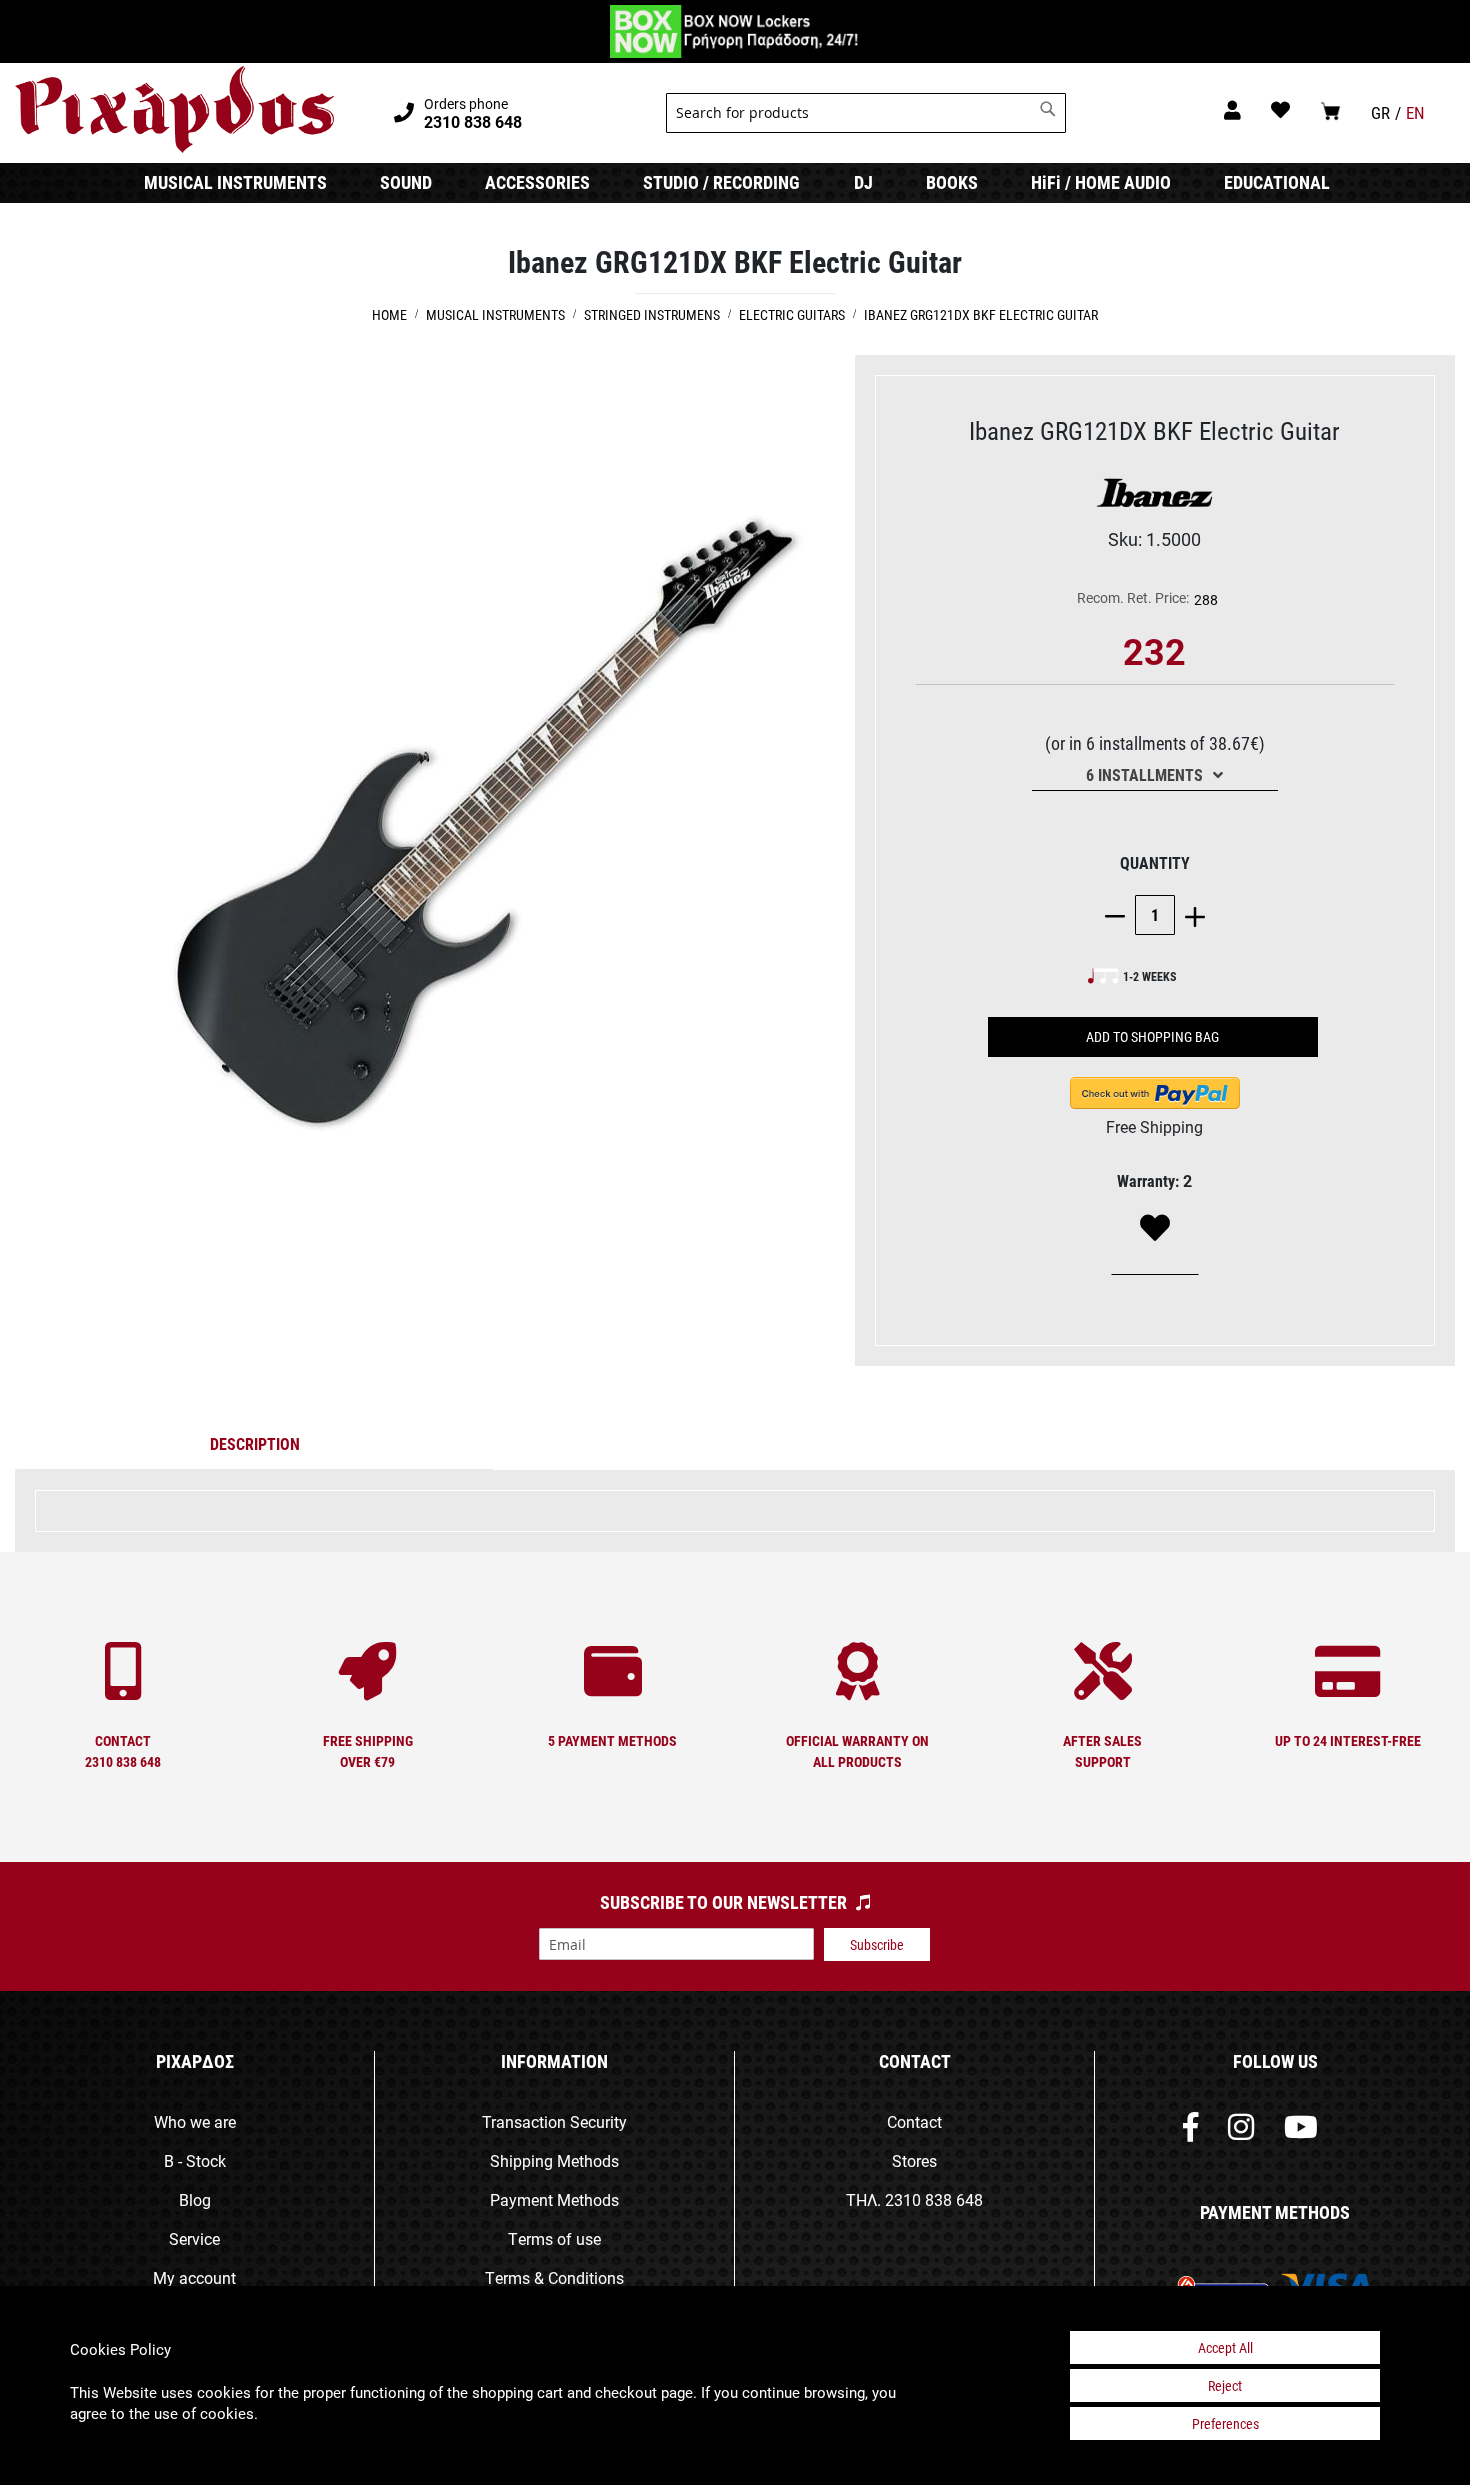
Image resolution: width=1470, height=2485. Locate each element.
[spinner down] (1120, 914)
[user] (1232, 109)
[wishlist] (1280, 109)
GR (1380, 112)
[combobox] (866, 113)
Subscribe (877, 1944)
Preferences (1225, 2423)
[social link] (1190, 2131)
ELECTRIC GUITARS (792, 314)
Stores (914, 2160)
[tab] (255, 1448)
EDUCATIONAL (1277, 182)
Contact (914, 2121)
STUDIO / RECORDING (721, 182)
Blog (195, 2199)
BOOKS (952, 182)
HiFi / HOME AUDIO (1101, 182)
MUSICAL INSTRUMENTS (235, 182)
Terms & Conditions (554, 2277)
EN (1415, 112)
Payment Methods (554, 2199)
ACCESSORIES (537, 182)
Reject (1225, 2385)
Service (194, 2238)
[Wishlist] (1155, 1229)
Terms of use (554, 2238)
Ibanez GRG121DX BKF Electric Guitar (981, 314)
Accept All (1225, 2347)
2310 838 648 (934, 2199)
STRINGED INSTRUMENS (652, 314)
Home (389, 314)
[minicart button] (1330, 110)
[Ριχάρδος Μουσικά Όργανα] (174, 110)
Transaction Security (554, 2121)
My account (194, 2277)
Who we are (195, 2121)
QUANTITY (1155, 862)
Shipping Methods (554, 2160)
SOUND (406, 182)
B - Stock (195, 2160)
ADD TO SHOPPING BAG (1152, 1036)
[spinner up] (1190, 914)
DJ (863, 182)
